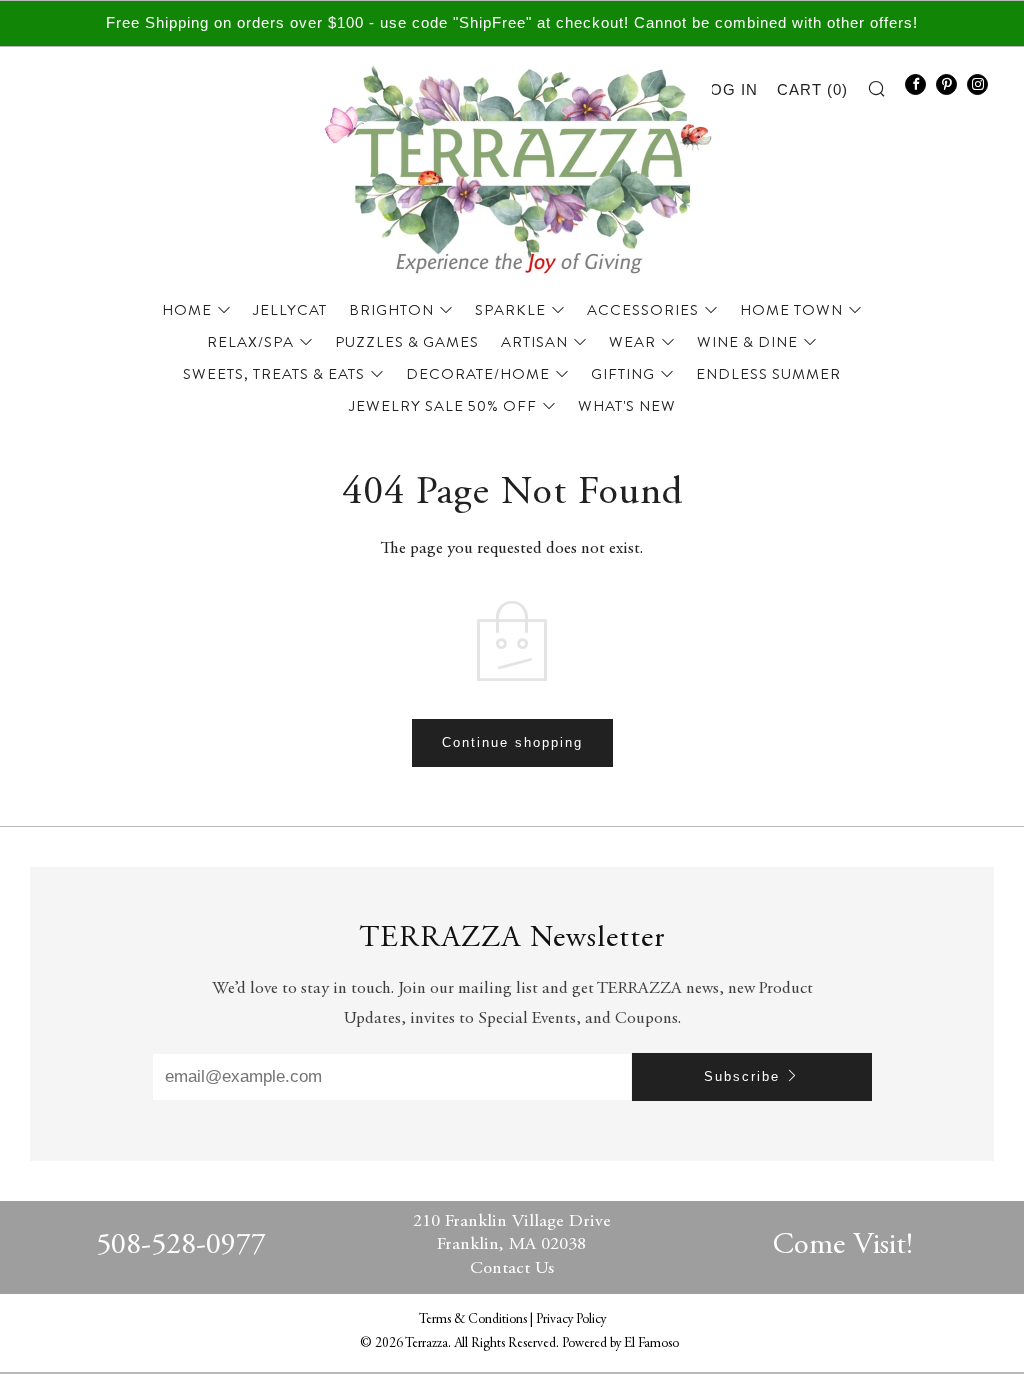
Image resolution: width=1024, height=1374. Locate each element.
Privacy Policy (571, 1320)
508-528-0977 (181, 1246)
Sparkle (510, 310)
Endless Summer (768, 374)
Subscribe (742, 1076)
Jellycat (290, 310)
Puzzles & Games (407, 342)
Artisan (534, 342)
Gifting (623, 374)
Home (187, 310)
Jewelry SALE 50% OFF (443, 406)
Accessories (643, 310)
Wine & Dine (747, 342)
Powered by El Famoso (620, 1344)
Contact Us (512, 1269)
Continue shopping (512, 742)
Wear (632, 342)
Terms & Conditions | (477, 1320)
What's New (627, 406)
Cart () (812, 89)
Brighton (391, 310)
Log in (729, 89)
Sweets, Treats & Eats (274, 374)
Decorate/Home (478, 374)
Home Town (791, 310)
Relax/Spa (250, 342)
